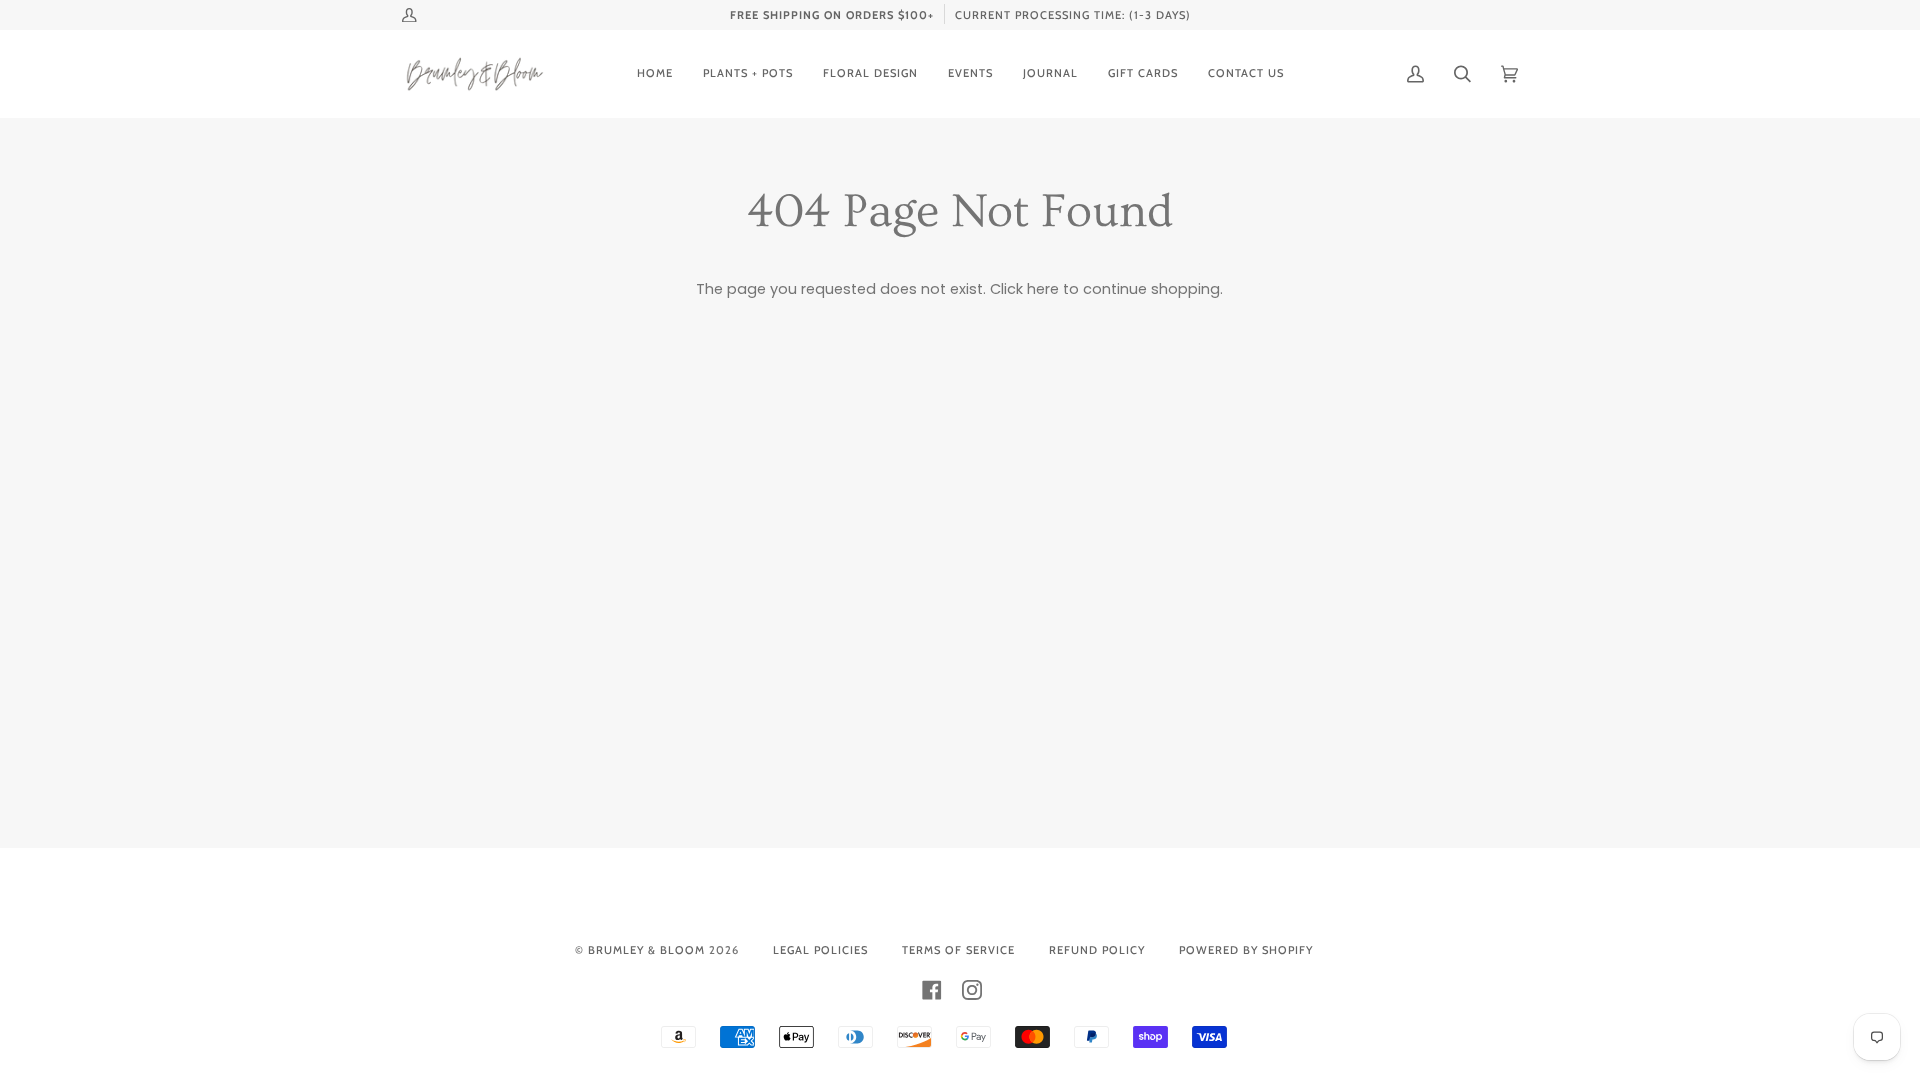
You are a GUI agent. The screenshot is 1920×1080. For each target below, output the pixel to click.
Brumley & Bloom (646, 950)
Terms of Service (958, 950)
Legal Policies (820, 950)
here (1043, 289)
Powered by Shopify (1246, 950)
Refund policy (1097, 950)
